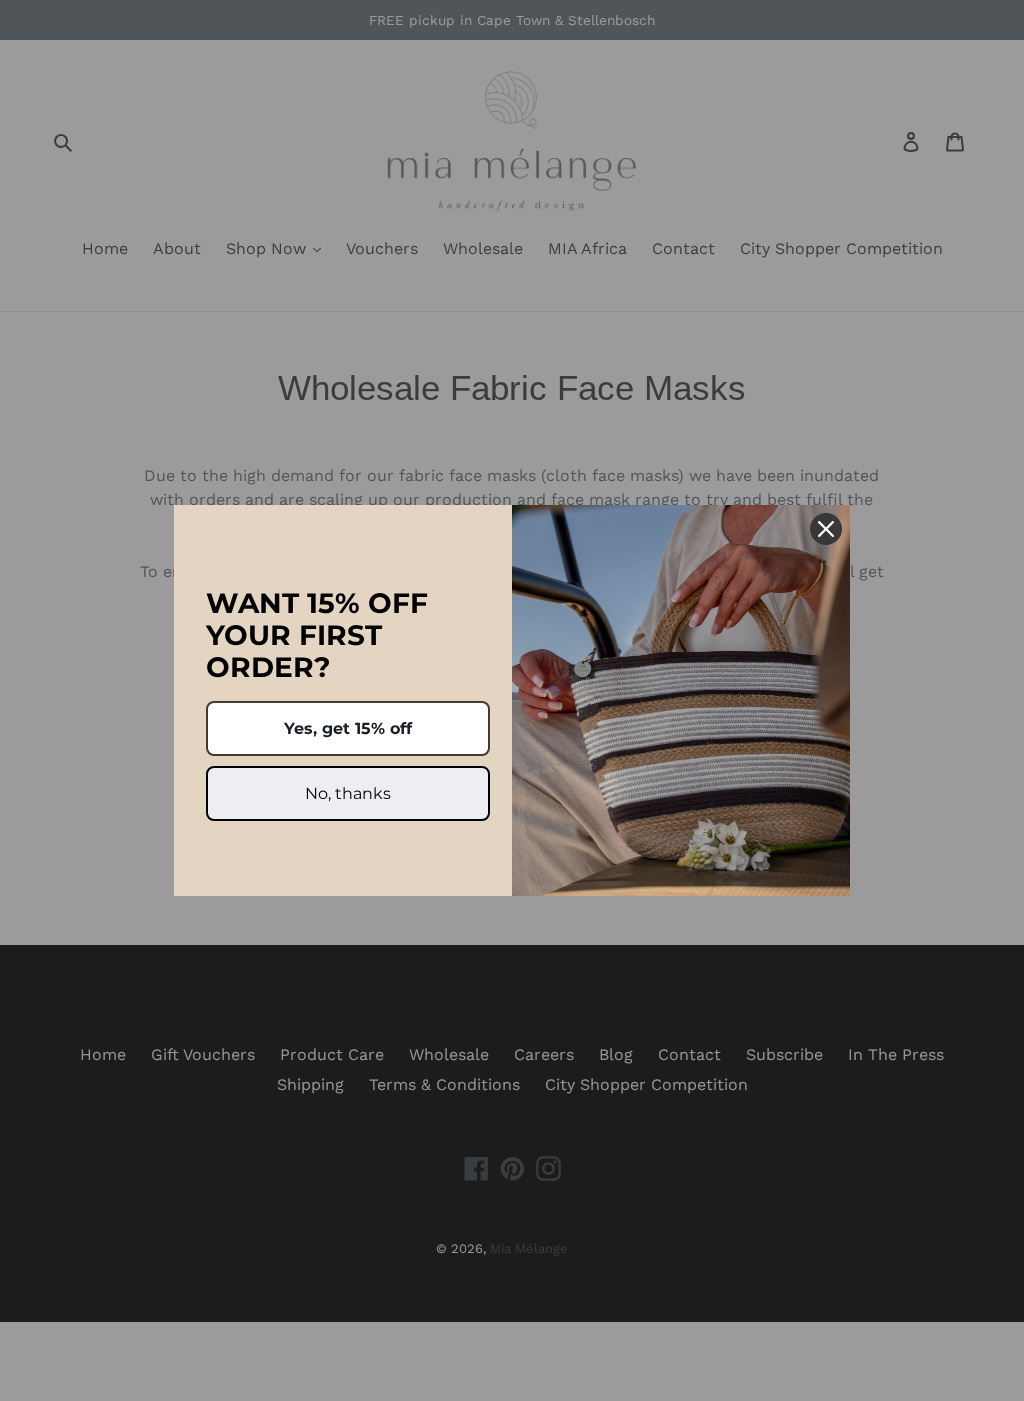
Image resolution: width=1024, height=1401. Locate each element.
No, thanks (348, 793)
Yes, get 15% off (348, 728)
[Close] (826, 529)
